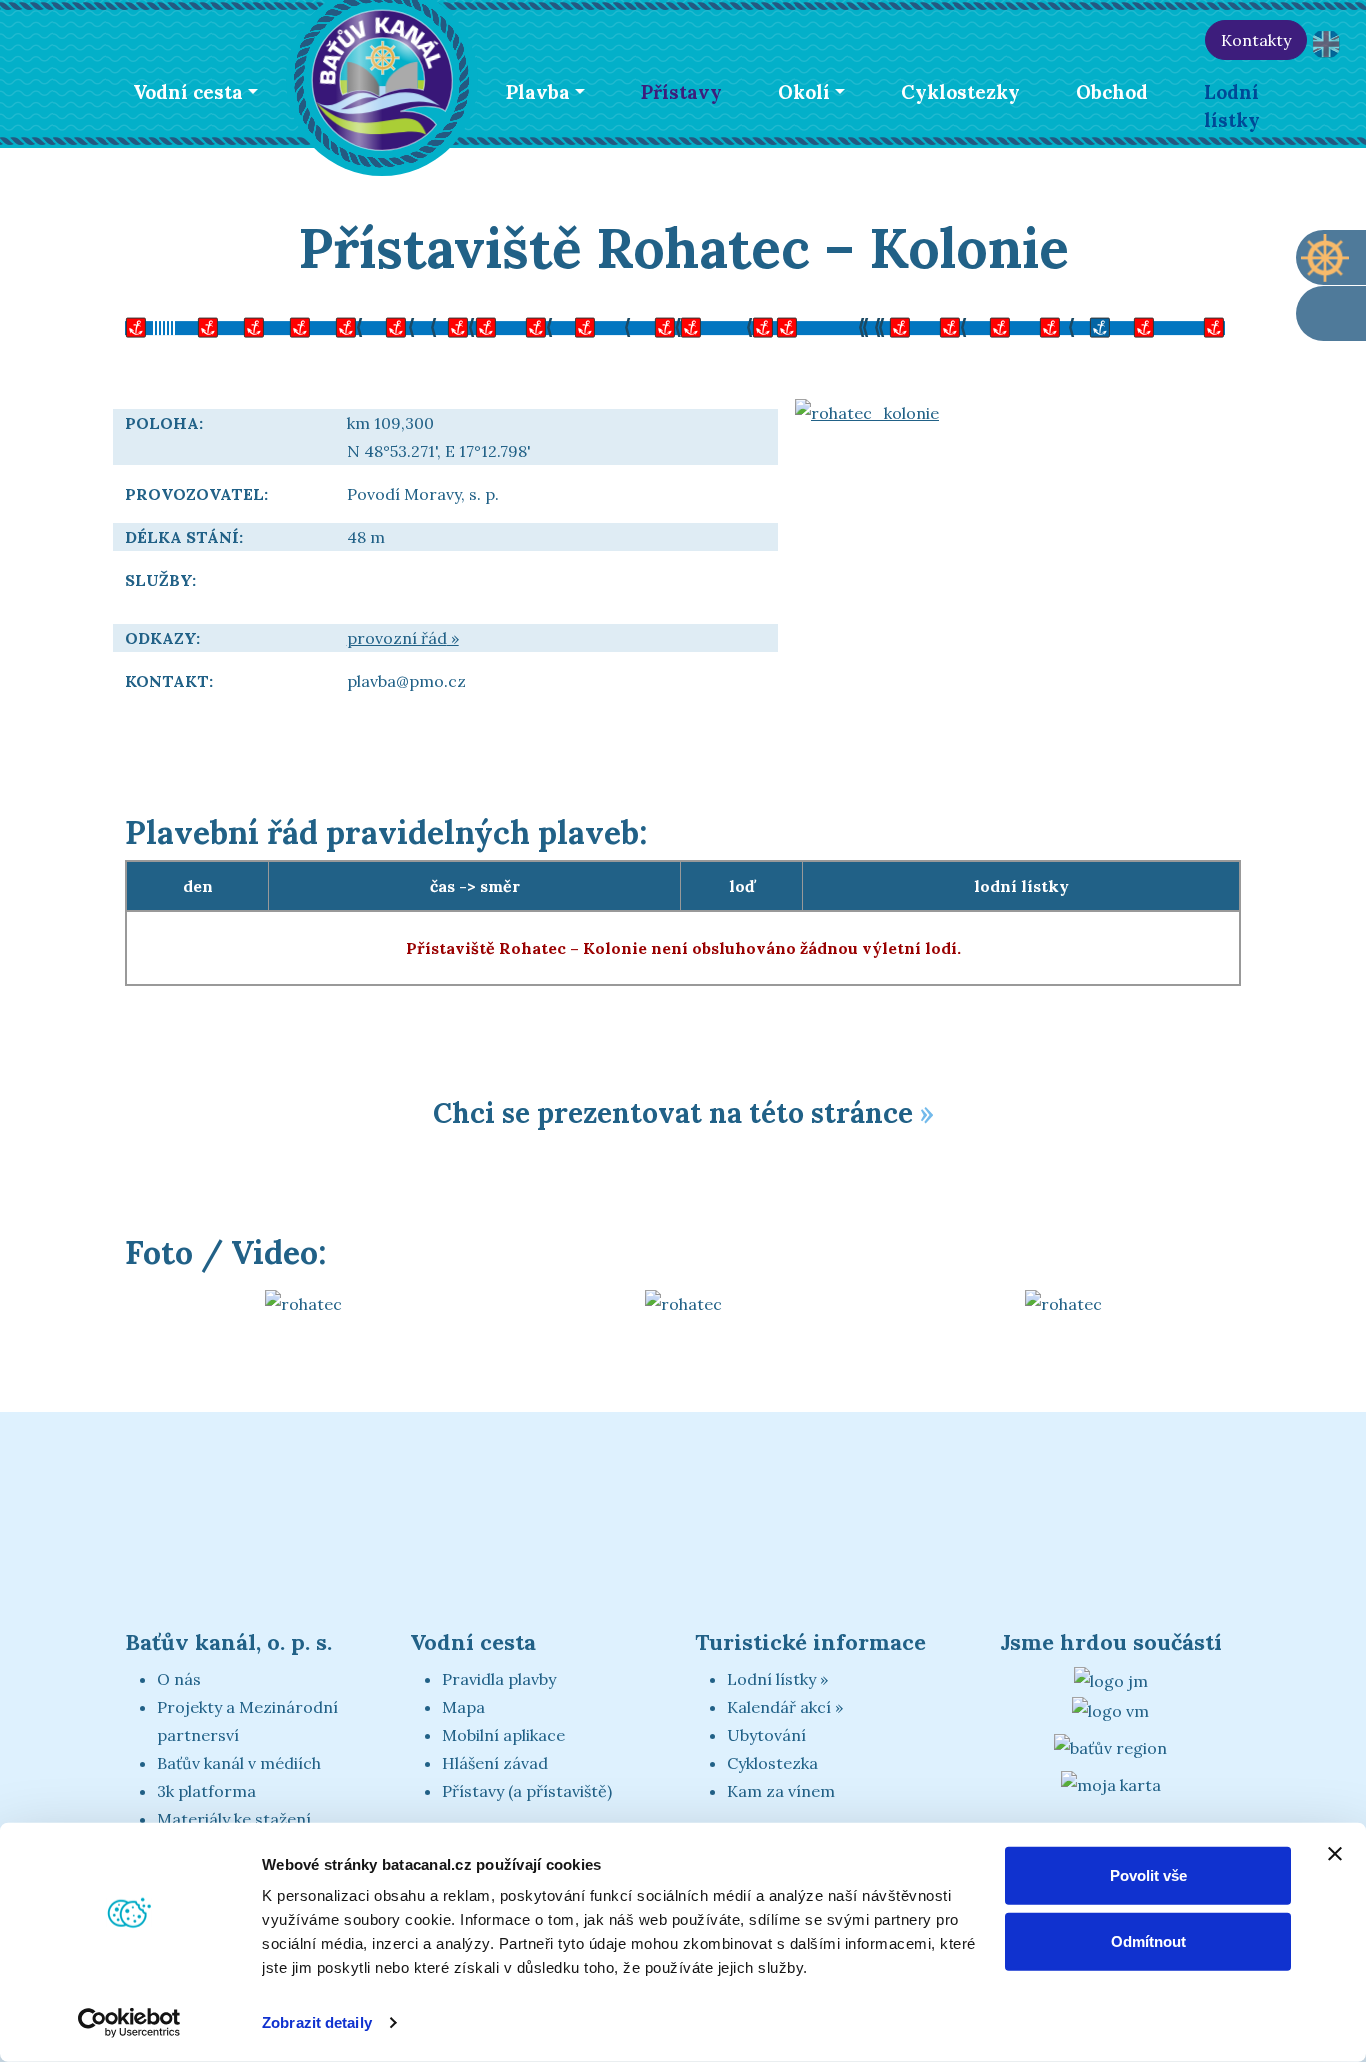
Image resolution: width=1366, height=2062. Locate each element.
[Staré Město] (450, 325)
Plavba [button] (538, 92)
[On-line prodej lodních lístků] (1331, 257)
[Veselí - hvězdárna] (800, 325)
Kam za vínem (781, 1791)
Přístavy (681, 92)
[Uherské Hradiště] (500, 325)
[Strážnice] (900, 325)
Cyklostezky (960, 92)
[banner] (382, 77)
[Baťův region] (1110, 1747)
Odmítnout (1148, 1940)
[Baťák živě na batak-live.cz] (1095, 39)
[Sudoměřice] (1000, 325)
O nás (179, 1679)
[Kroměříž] (150, 325)
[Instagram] (1181, 39)
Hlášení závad (495, 1763)
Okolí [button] (804, 92)
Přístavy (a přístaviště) (527, 1791)
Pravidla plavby (499, 1679)
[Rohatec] (1150, 325)
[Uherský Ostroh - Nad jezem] (650, 325)
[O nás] (1009, 39)
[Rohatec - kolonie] (1100, 325)
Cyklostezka (772, 1763)
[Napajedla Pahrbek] (300, 325)
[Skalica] (1050, 325)
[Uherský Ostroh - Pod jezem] (700, 325)
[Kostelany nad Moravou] (600, 325)
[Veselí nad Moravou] (750, 325)
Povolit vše (1148, 1875)
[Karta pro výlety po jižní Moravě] (1111, 1783)
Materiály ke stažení (234, 1819)
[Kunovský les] (550, 325)
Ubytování (766, 1735)
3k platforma (206, 1791)
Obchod (1112, 92)
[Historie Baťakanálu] (1052, 39)
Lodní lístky (1232, 106)
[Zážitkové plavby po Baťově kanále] (1331, 313)
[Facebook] (1138, 39)
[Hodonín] (1200, 325)
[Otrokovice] (200, 325)
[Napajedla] (250, 325)
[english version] (1326, 44)
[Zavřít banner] (1335, 1854)
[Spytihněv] (350, 325)
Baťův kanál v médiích (239, 1763)
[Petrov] (950, 325)
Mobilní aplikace (503, 1735)
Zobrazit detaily (317, 2022)
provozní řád (397, 638)
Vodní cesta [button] (188, 92)
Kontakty (1256, 40)
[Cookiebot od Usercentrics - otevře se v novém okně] (129, 2023)
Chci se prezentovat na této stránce (673, 1113)
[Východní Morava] (1110, 1709)
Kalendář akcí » (785, 1707)
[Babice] (400, 325)
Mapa (463, 1707)
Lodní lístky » (777, 1679)
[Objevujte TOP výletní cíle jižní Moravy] (1111, 1679)
